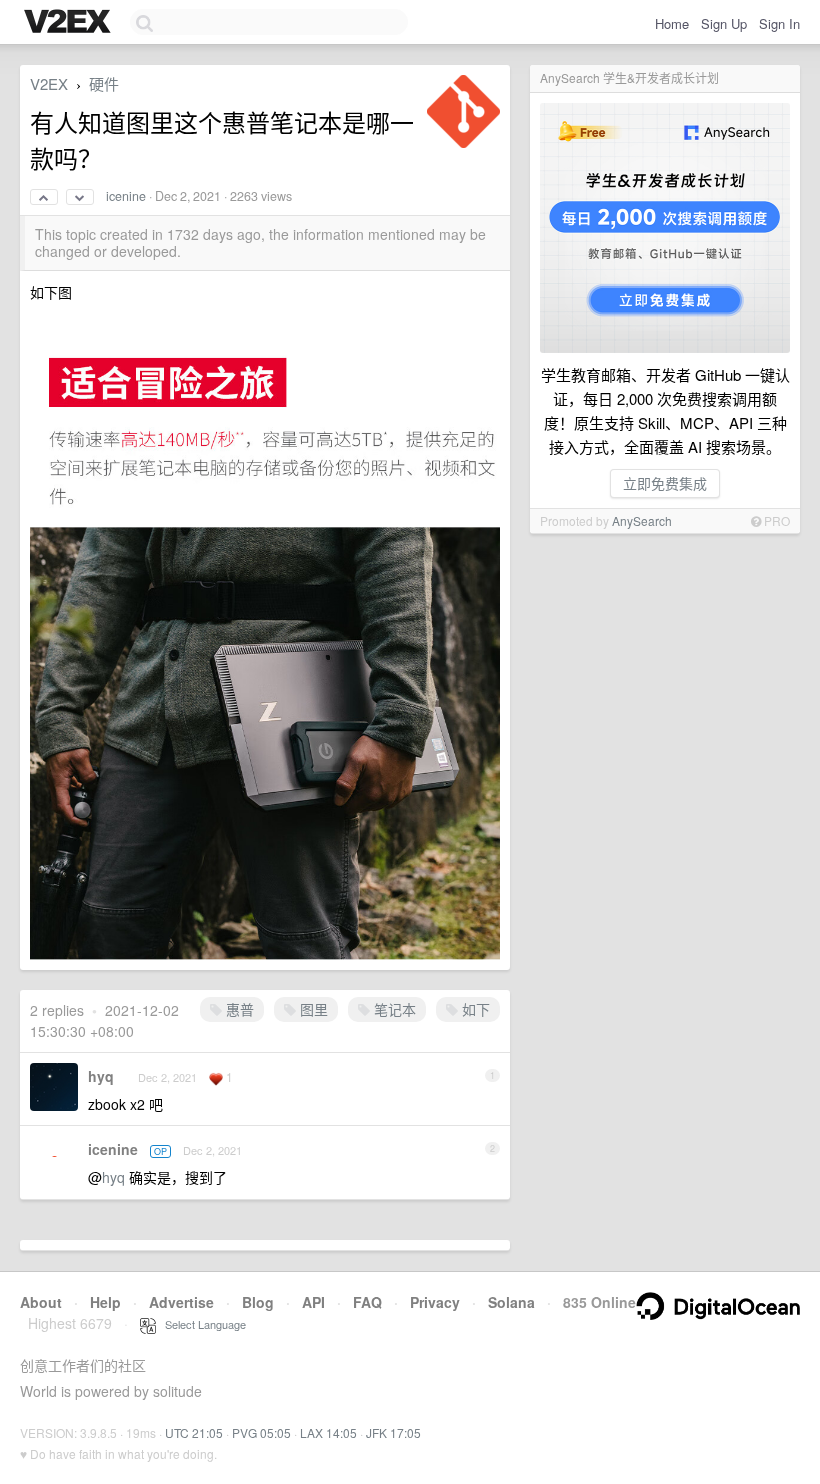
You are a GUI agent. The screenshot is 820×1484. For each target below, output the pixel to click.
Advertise (181, 1302)
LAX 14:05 (328, 1432)
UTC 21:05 (194, 1432)
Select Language (201, 1324)
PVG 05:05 (261, 1432)
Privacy (435, 1302)
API (313, 1302)
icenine (126, 196)
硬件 (104, 83)
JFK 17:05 (393, 1432)
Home (672, 23)
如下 (474, 1009)
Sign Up (724, 23)
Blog (258, 1302)
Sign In (779, 23)
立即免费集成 (665, 483)
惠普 (238, 1009)
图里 (312, 1009)
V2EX (49, 83)
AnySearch (642, 520)
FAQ (367, 1302)
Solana (511, 1302)
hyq (101, 1076)
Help (105, 1302)
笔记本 (393, 1009)
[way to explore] (70, 23)
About (41, 1302)
